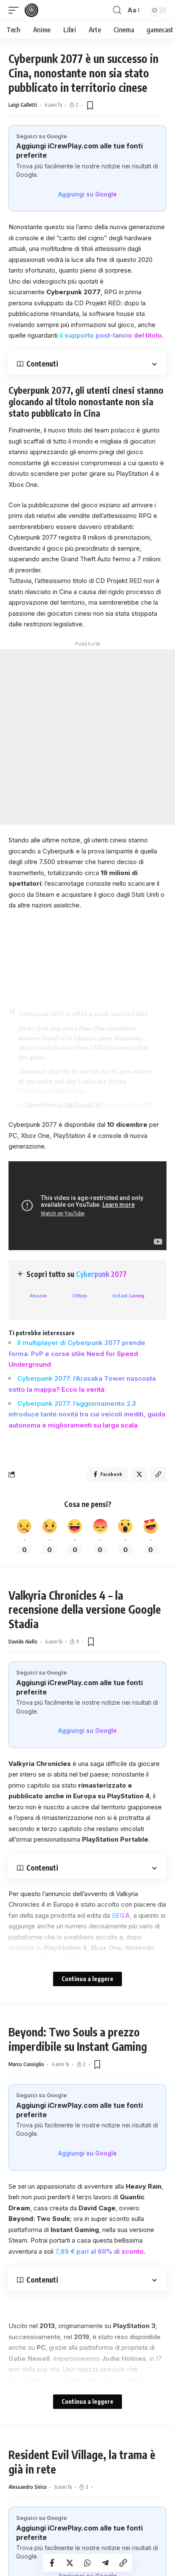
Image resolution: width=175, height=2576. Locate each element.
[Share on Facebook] (52, 2563)
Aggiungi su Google (87, 194)
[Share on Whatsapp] (87, 2563)
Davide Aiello (23, 1642)
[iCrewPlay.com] (31, 10)
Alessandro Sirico (28, 2487)
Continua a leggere (87, 1979)
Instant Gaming (128, 1295)
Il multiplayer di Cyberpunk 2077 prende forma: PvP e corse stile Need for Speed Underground (77, 1353)
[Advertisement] (87, 737)
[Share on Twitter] (70, 2563)
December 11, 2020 (128, 1105)
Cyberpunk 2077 (101, 1274)
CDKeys (80, 1295)
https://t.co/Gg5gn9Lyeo (52, 1090)
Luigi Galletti (23, 105)
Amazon (38, 1295)
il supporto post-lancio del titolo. (111, 335)
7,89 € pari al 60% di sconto (99, 2251)
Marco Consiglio (26, 2064)
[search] (117, 10)
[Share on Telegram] (105, 2563)
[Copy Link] (123, 2563)
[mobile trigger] (16, 10)
